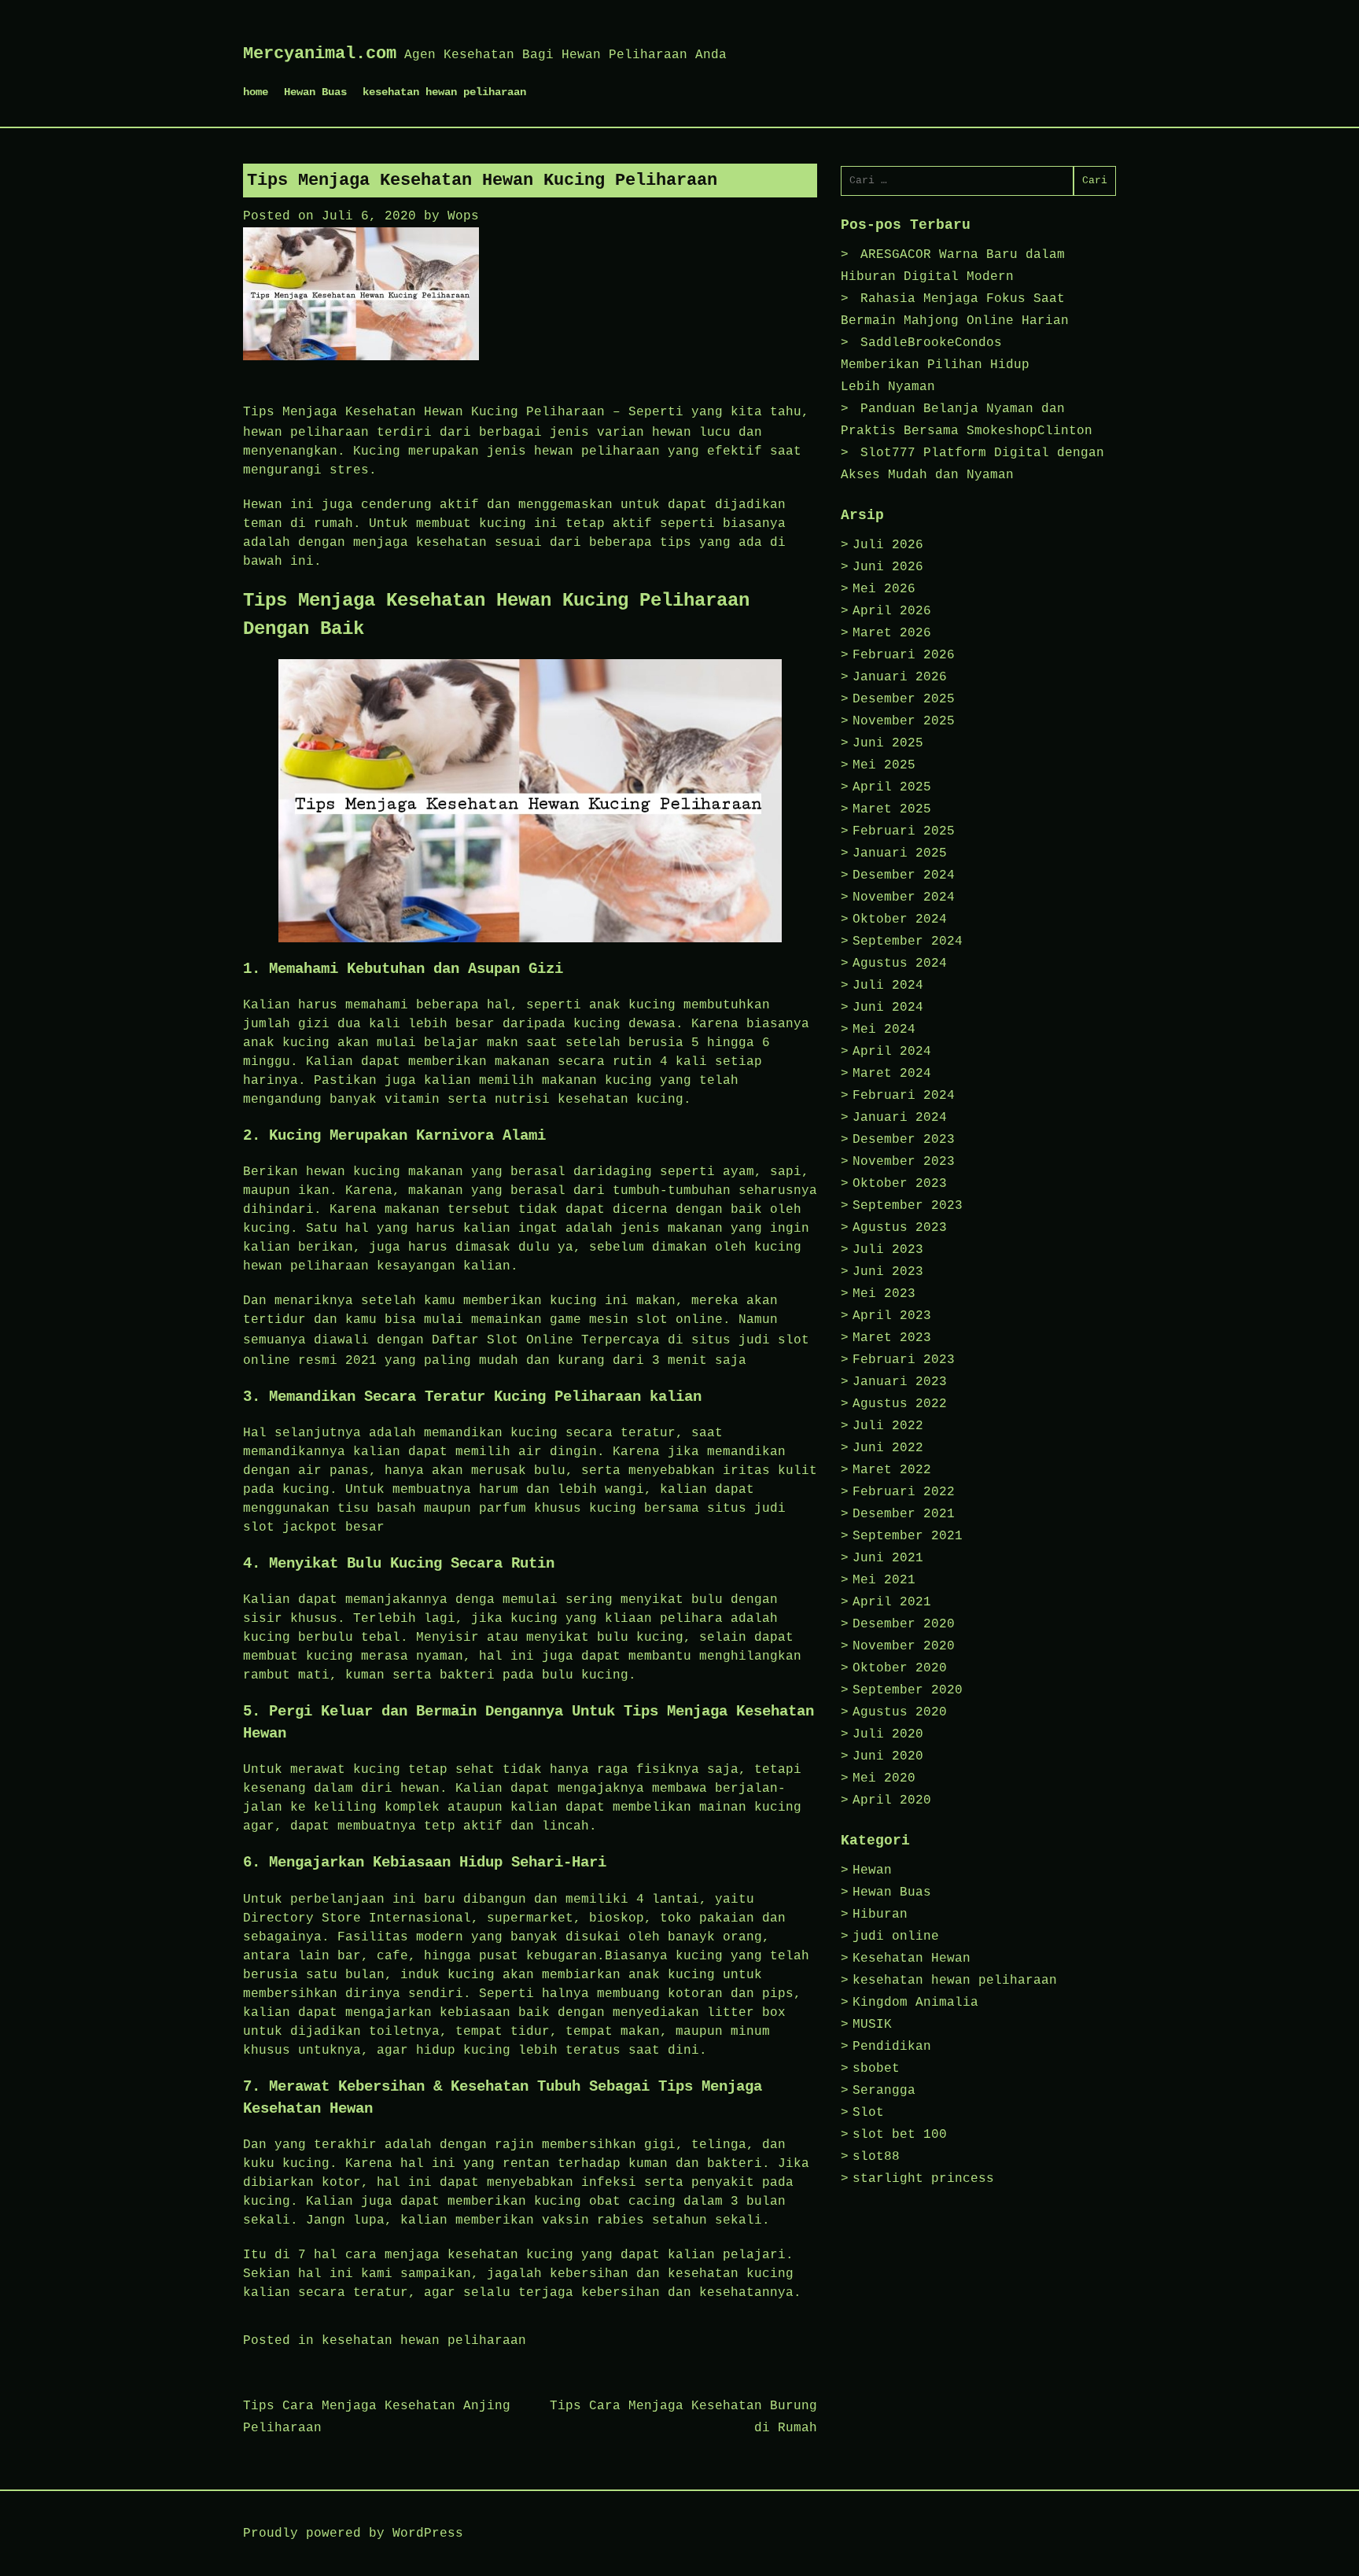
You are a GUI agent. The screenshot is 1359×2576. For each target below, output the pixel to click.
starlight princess (923, 2179)
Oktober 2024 (900, 919)
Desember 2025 (904, 699)
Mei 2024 (884, 1030)
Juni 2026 (888, 567)
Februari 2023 (904, 1360)
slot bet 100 (900, 2135)
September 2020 (908, 1690)
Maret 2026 (892, 633)
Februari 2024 (904, 1096)
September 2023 (908, 1206)
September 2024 (908, 942)
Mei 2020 (884, 1778)
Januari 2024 (900, 1118)
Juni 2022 (888, 1448)
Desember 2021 (904, 1514)
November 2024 (904, 897)
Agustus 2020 (900, 1712)
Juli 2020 (888, 1734)
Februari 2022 (904, 1492)
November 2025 (904, 721)
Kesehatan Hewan (912, 1959)
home (256, 92)
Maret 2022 (892, 1470)
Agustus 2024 (900, 964)
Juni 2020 (888, 1756)
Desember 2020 (904, 1624)
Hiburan (880, 1914)
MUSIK (872, 2025)
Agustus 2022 (900, 1404)
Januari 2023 (900, 1382)
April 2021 (892, 1602)
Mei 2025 (884, 765)
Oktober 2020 (900, 1668)
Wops (463, 216)
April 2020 (892, 1800)
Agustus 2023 (900, 1228)
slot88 (876, 2157)
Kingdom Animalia (915, 2003)
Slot (868, 2113)
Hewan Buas (315, 92)
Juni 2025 (888, 743)
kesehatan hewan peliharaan (444, 92)
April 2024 (892, 1052)
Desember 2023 (904, 1140)
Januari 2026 (900, 677)
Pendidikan (892, 2047)
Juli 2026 (888, 545)
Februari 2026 (904, 655)
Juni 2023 (888, 1272)
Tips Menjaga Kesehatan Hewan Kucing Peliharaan (424, 412)
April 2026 (892, 611)
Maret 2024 (892, 1074)
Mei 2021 (884, 1580)
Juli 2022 (888, 1426)
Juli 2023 (888, 1250)
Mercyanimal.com (320, 54)
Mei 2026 (884, 589)
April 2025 (892, 787)
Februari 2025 (904, 831)
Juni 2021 (888, 1558)
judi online (896, 1937)
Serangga (884, 2091)
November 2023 (904, 1162)
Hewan (872, 1870)
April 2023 (892, 1316)
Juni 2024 (888, 1008)
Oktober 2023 (900, 1184)
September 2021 (908, 1536)
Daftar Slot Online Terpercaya (546, 1340)
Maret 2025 (892, 809)
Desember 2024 (904, 875)
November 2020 (904, 1646)
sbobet (876, 2069)
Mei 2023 (884, 1294)
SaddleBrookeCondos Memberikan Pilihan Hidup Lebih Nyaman (935, 365)
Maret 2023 (892, 1338)
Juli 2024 (888, 986)
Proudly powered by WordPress (353, 2534)
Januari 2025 (900, 853)
